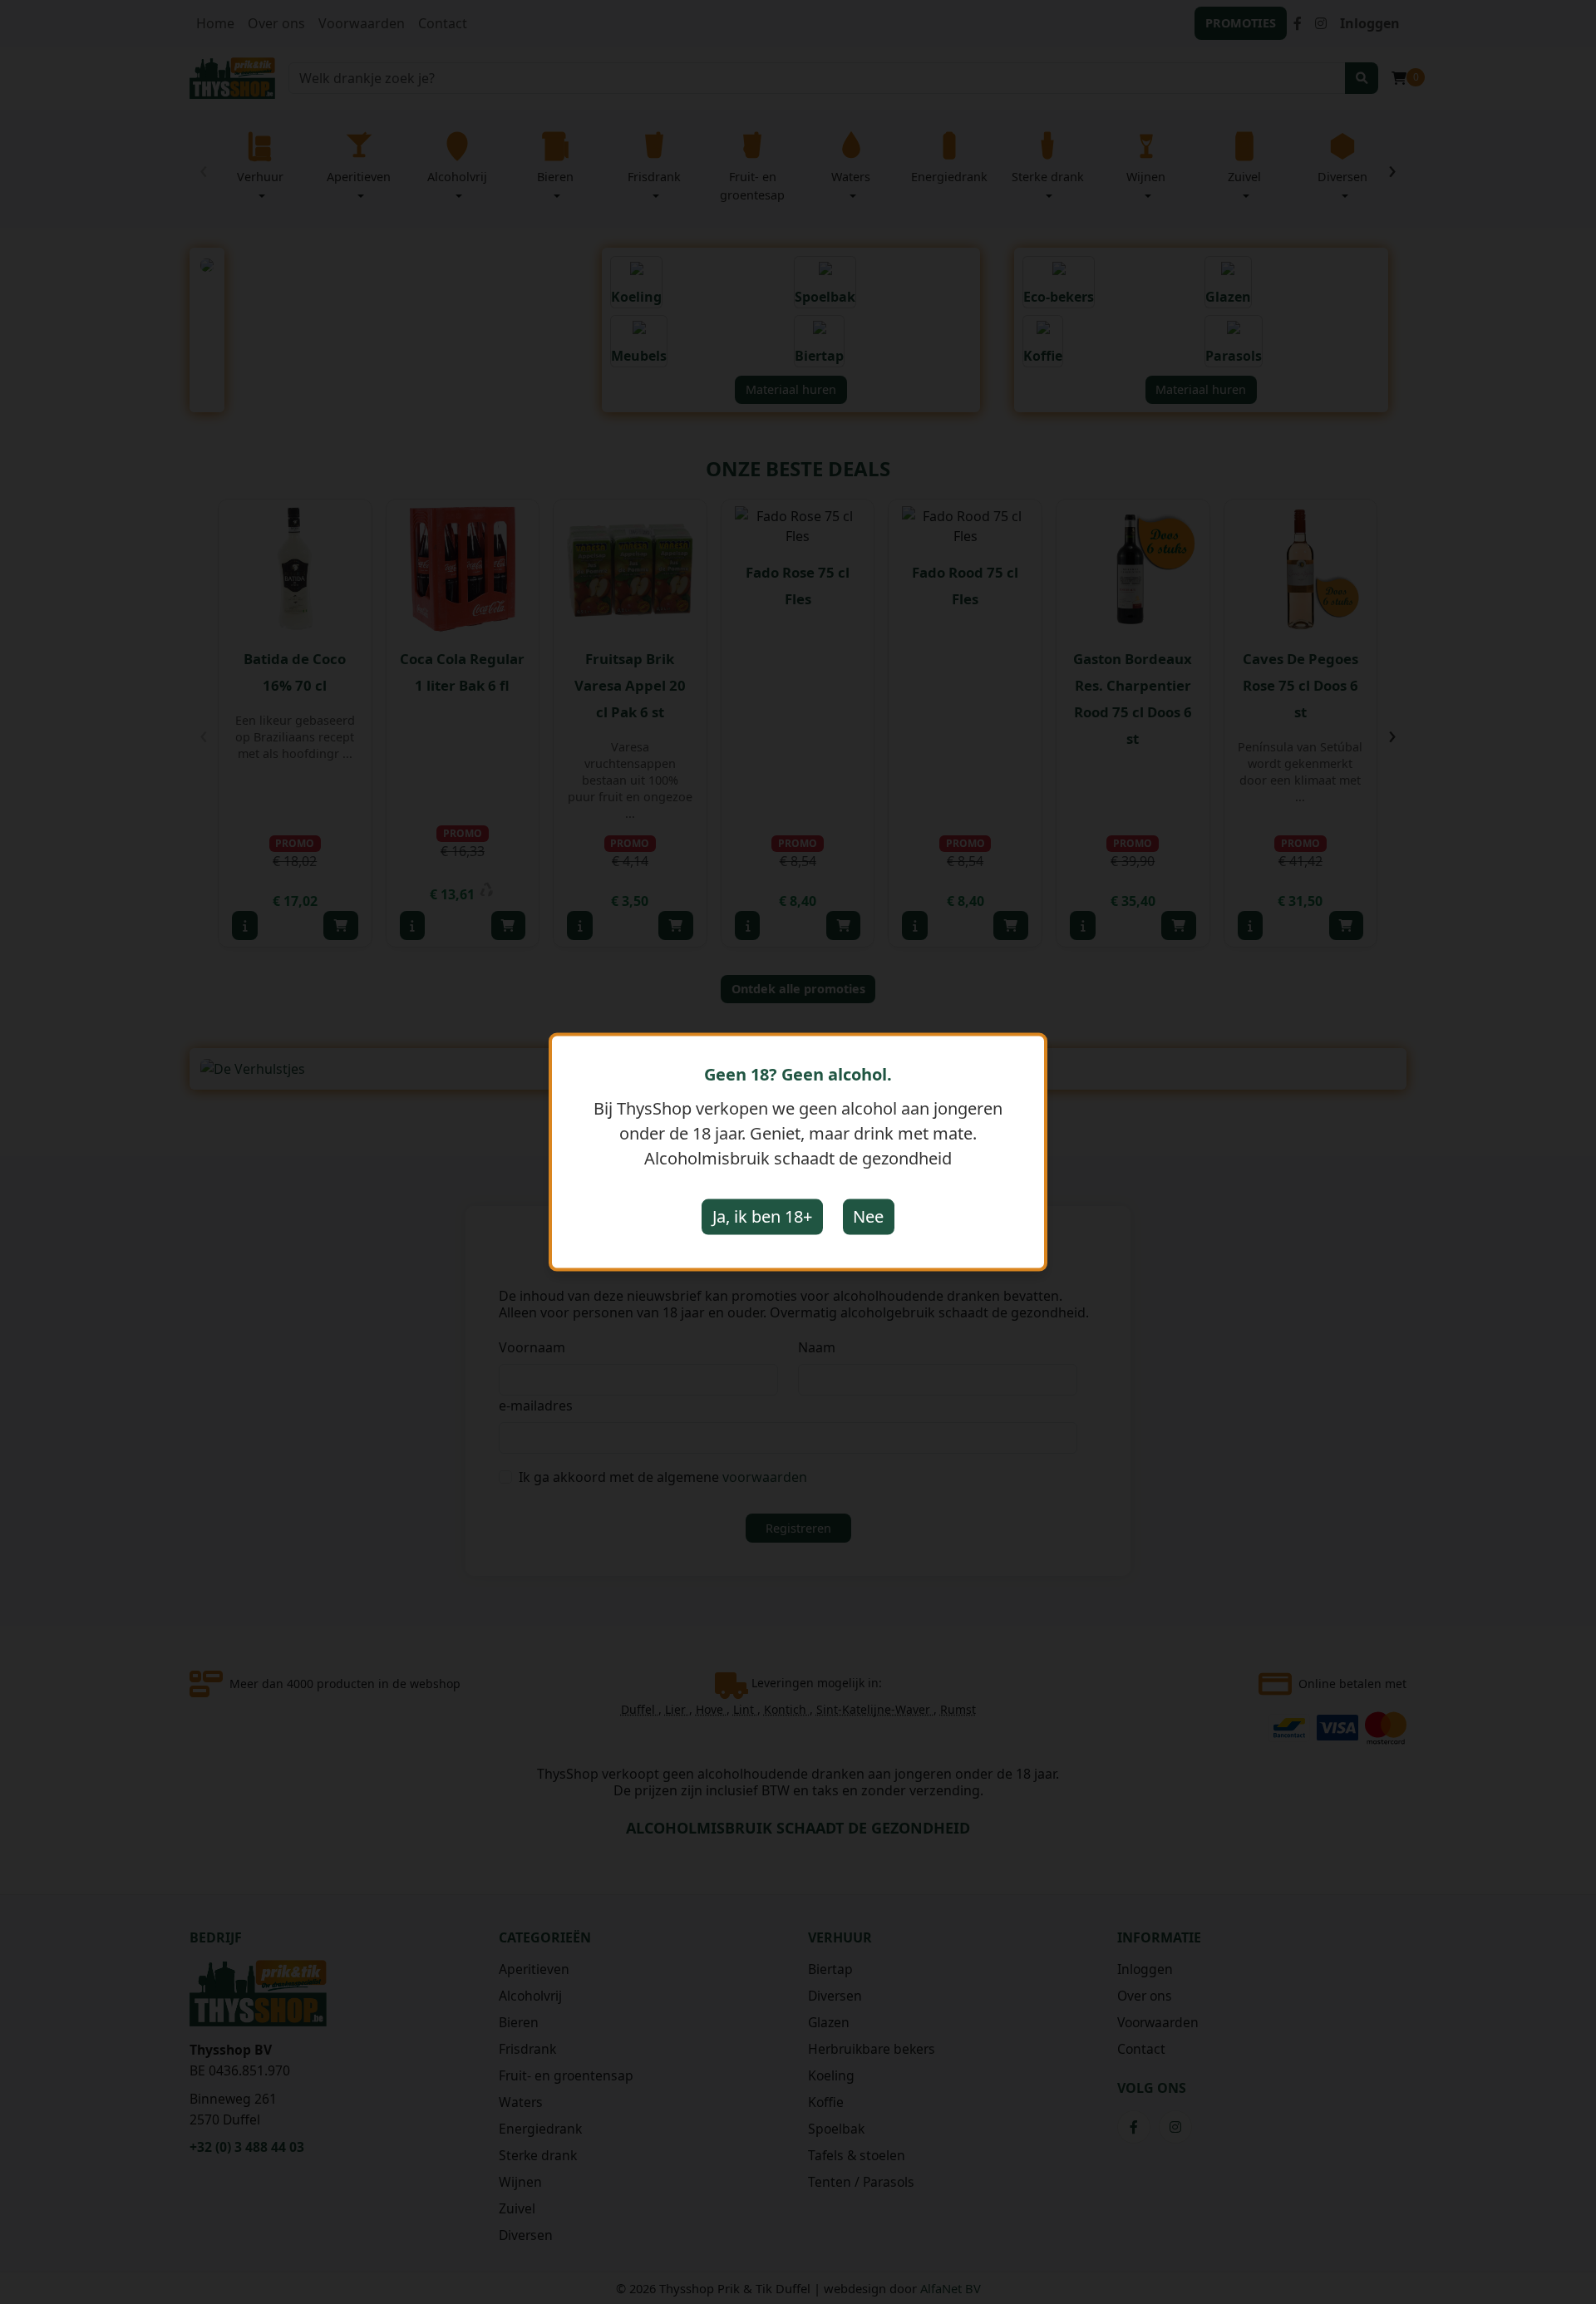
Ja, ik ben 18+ (762, 1216)
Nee (868, 1216)
